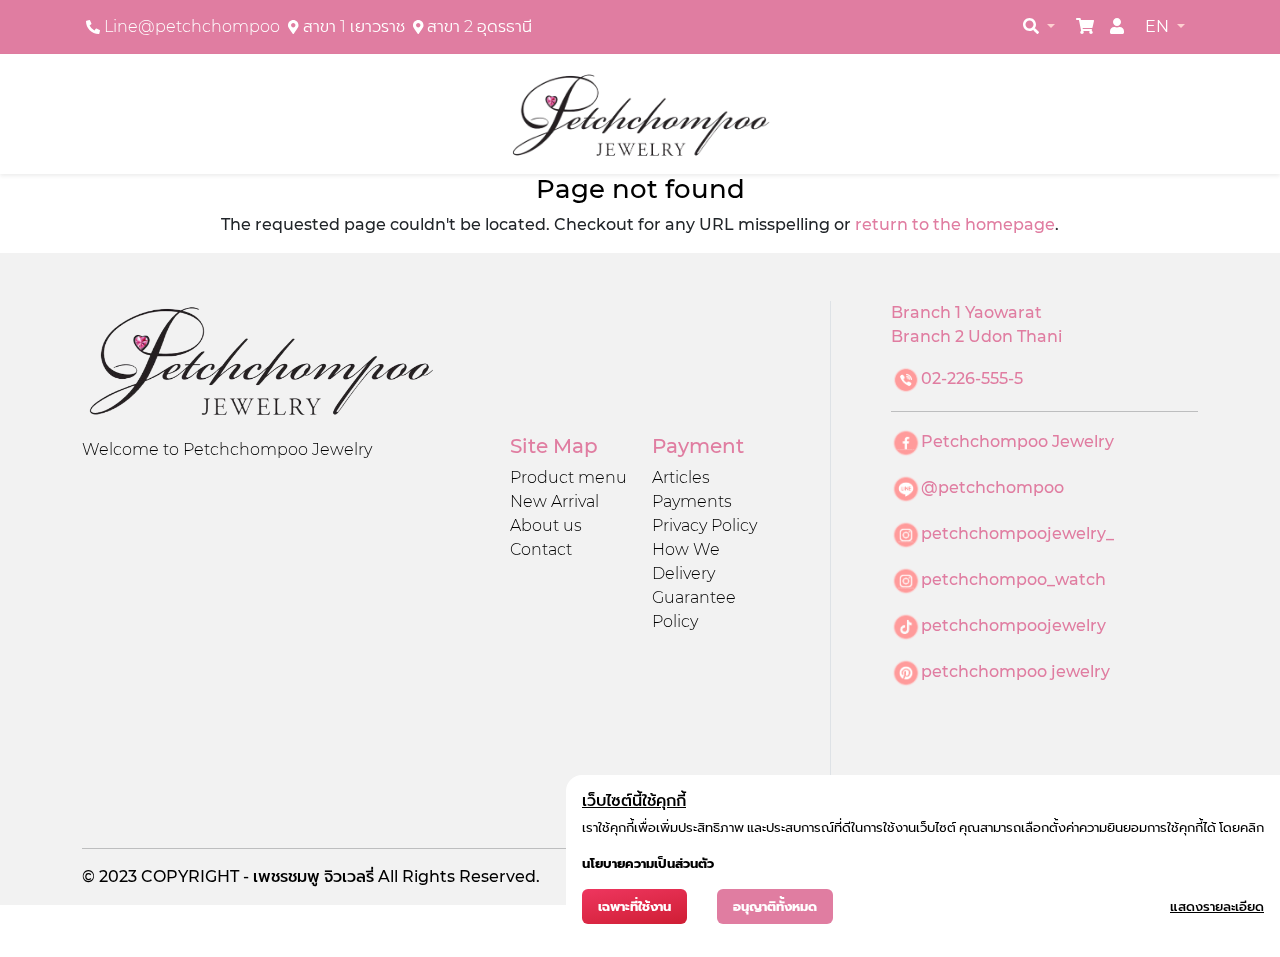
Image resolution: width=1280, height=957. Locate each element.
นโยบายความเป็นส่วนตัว (648, 863)
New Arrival (554, 501)
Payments (692, 501)
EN (1159, 26)
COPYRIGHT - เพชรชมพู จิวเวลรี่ (259, 876)
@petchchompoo (992, 487)
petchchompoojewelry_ (1017, 533)
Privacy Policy (704, 525)
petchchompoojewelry (1013, 625)
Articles (681, 477)
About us (546, 525)
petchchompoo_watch (1013, 579)
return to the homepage (955, 224)
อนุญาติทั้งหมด (775, 906)
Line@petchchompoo (192, 26)
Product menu (568, 477)
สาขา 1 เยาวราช (354, 26)
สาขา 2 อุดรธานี (479, 26)
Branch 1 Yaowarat (966, 312)
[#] (1085, 26)
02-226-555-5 (972, 378)
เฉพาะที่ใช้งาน (634, 906)
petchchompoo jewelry (1015, 671)
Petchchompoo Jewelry (1017, 441)
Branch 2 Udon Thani (976, 336)
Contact (541, 549)
